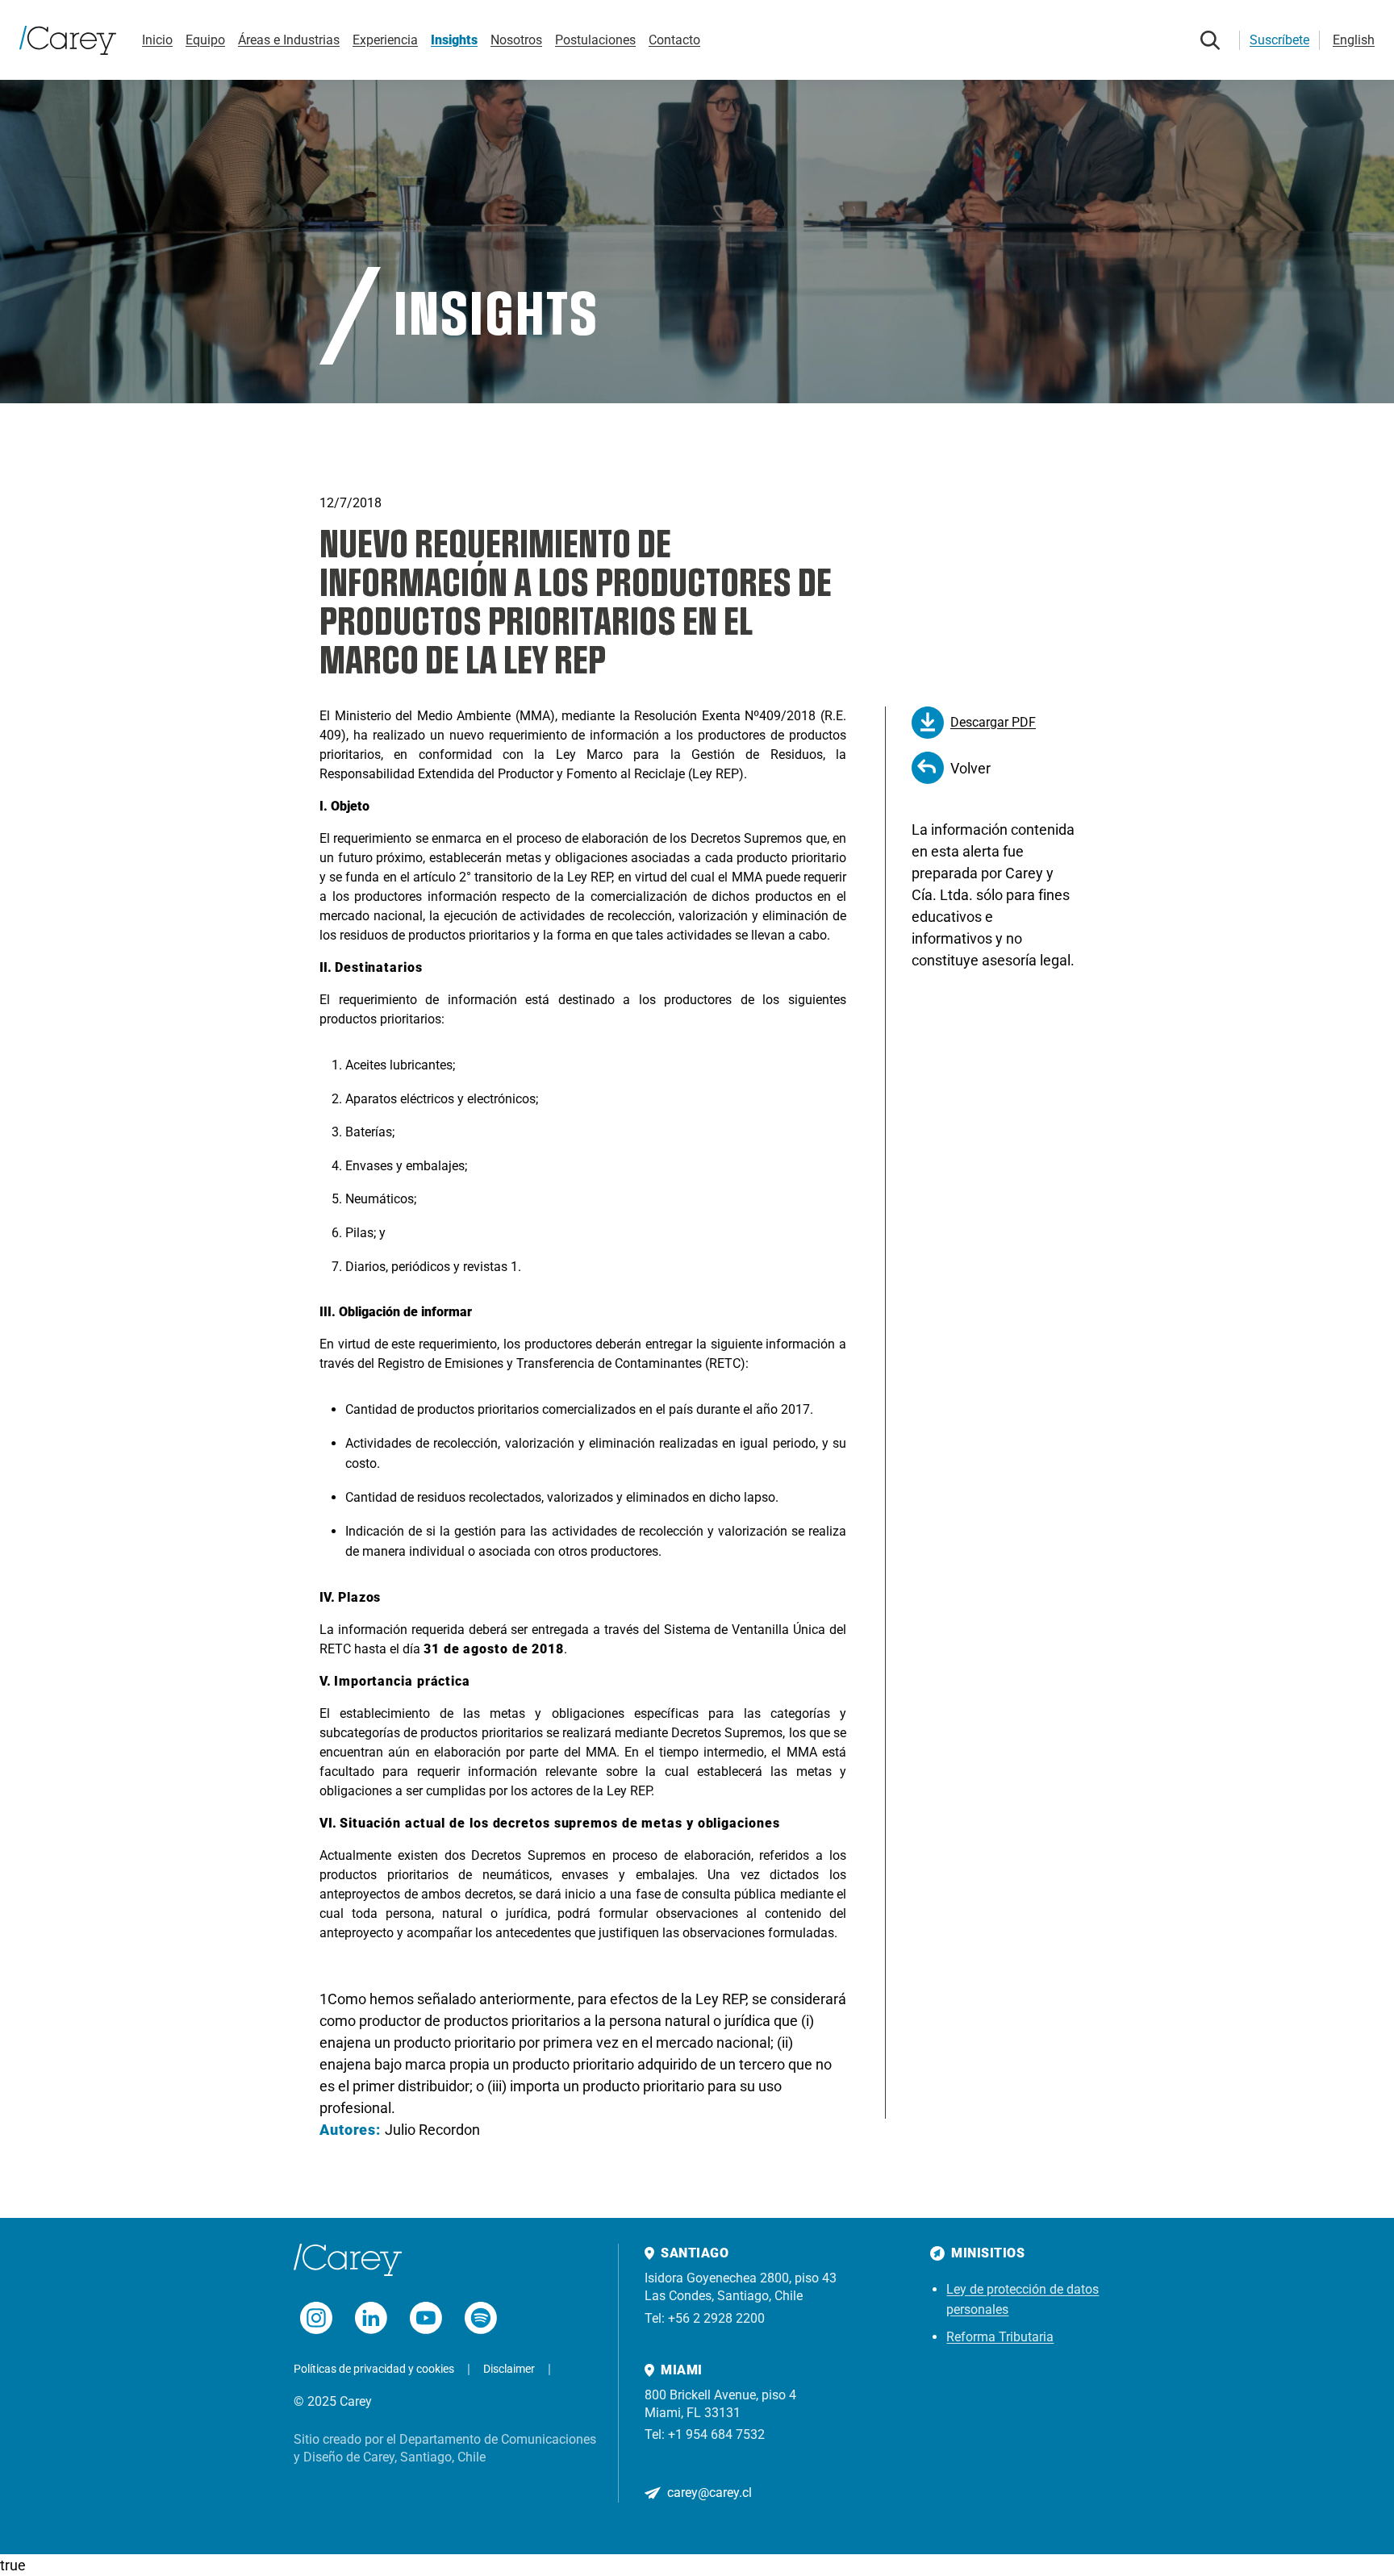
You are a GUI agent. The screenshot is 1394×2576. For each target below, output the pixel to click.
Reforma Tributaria (1000, 2337)
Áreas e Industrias (289, 40)
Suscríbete (1279, 40)
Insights (454, 40)
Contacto (674, 40)
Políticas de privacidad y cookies (374, 2369)
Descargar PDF (993, 722)
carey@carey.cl (710, 2493)
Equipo (205, 40)
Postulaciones (595, 40)
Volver (970, 768)
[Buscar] (1210, 40)
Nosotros (516, 40)
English (1354, 40)
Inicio (157, 40)
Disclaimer (509, 2369)
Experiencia (385, 40)
